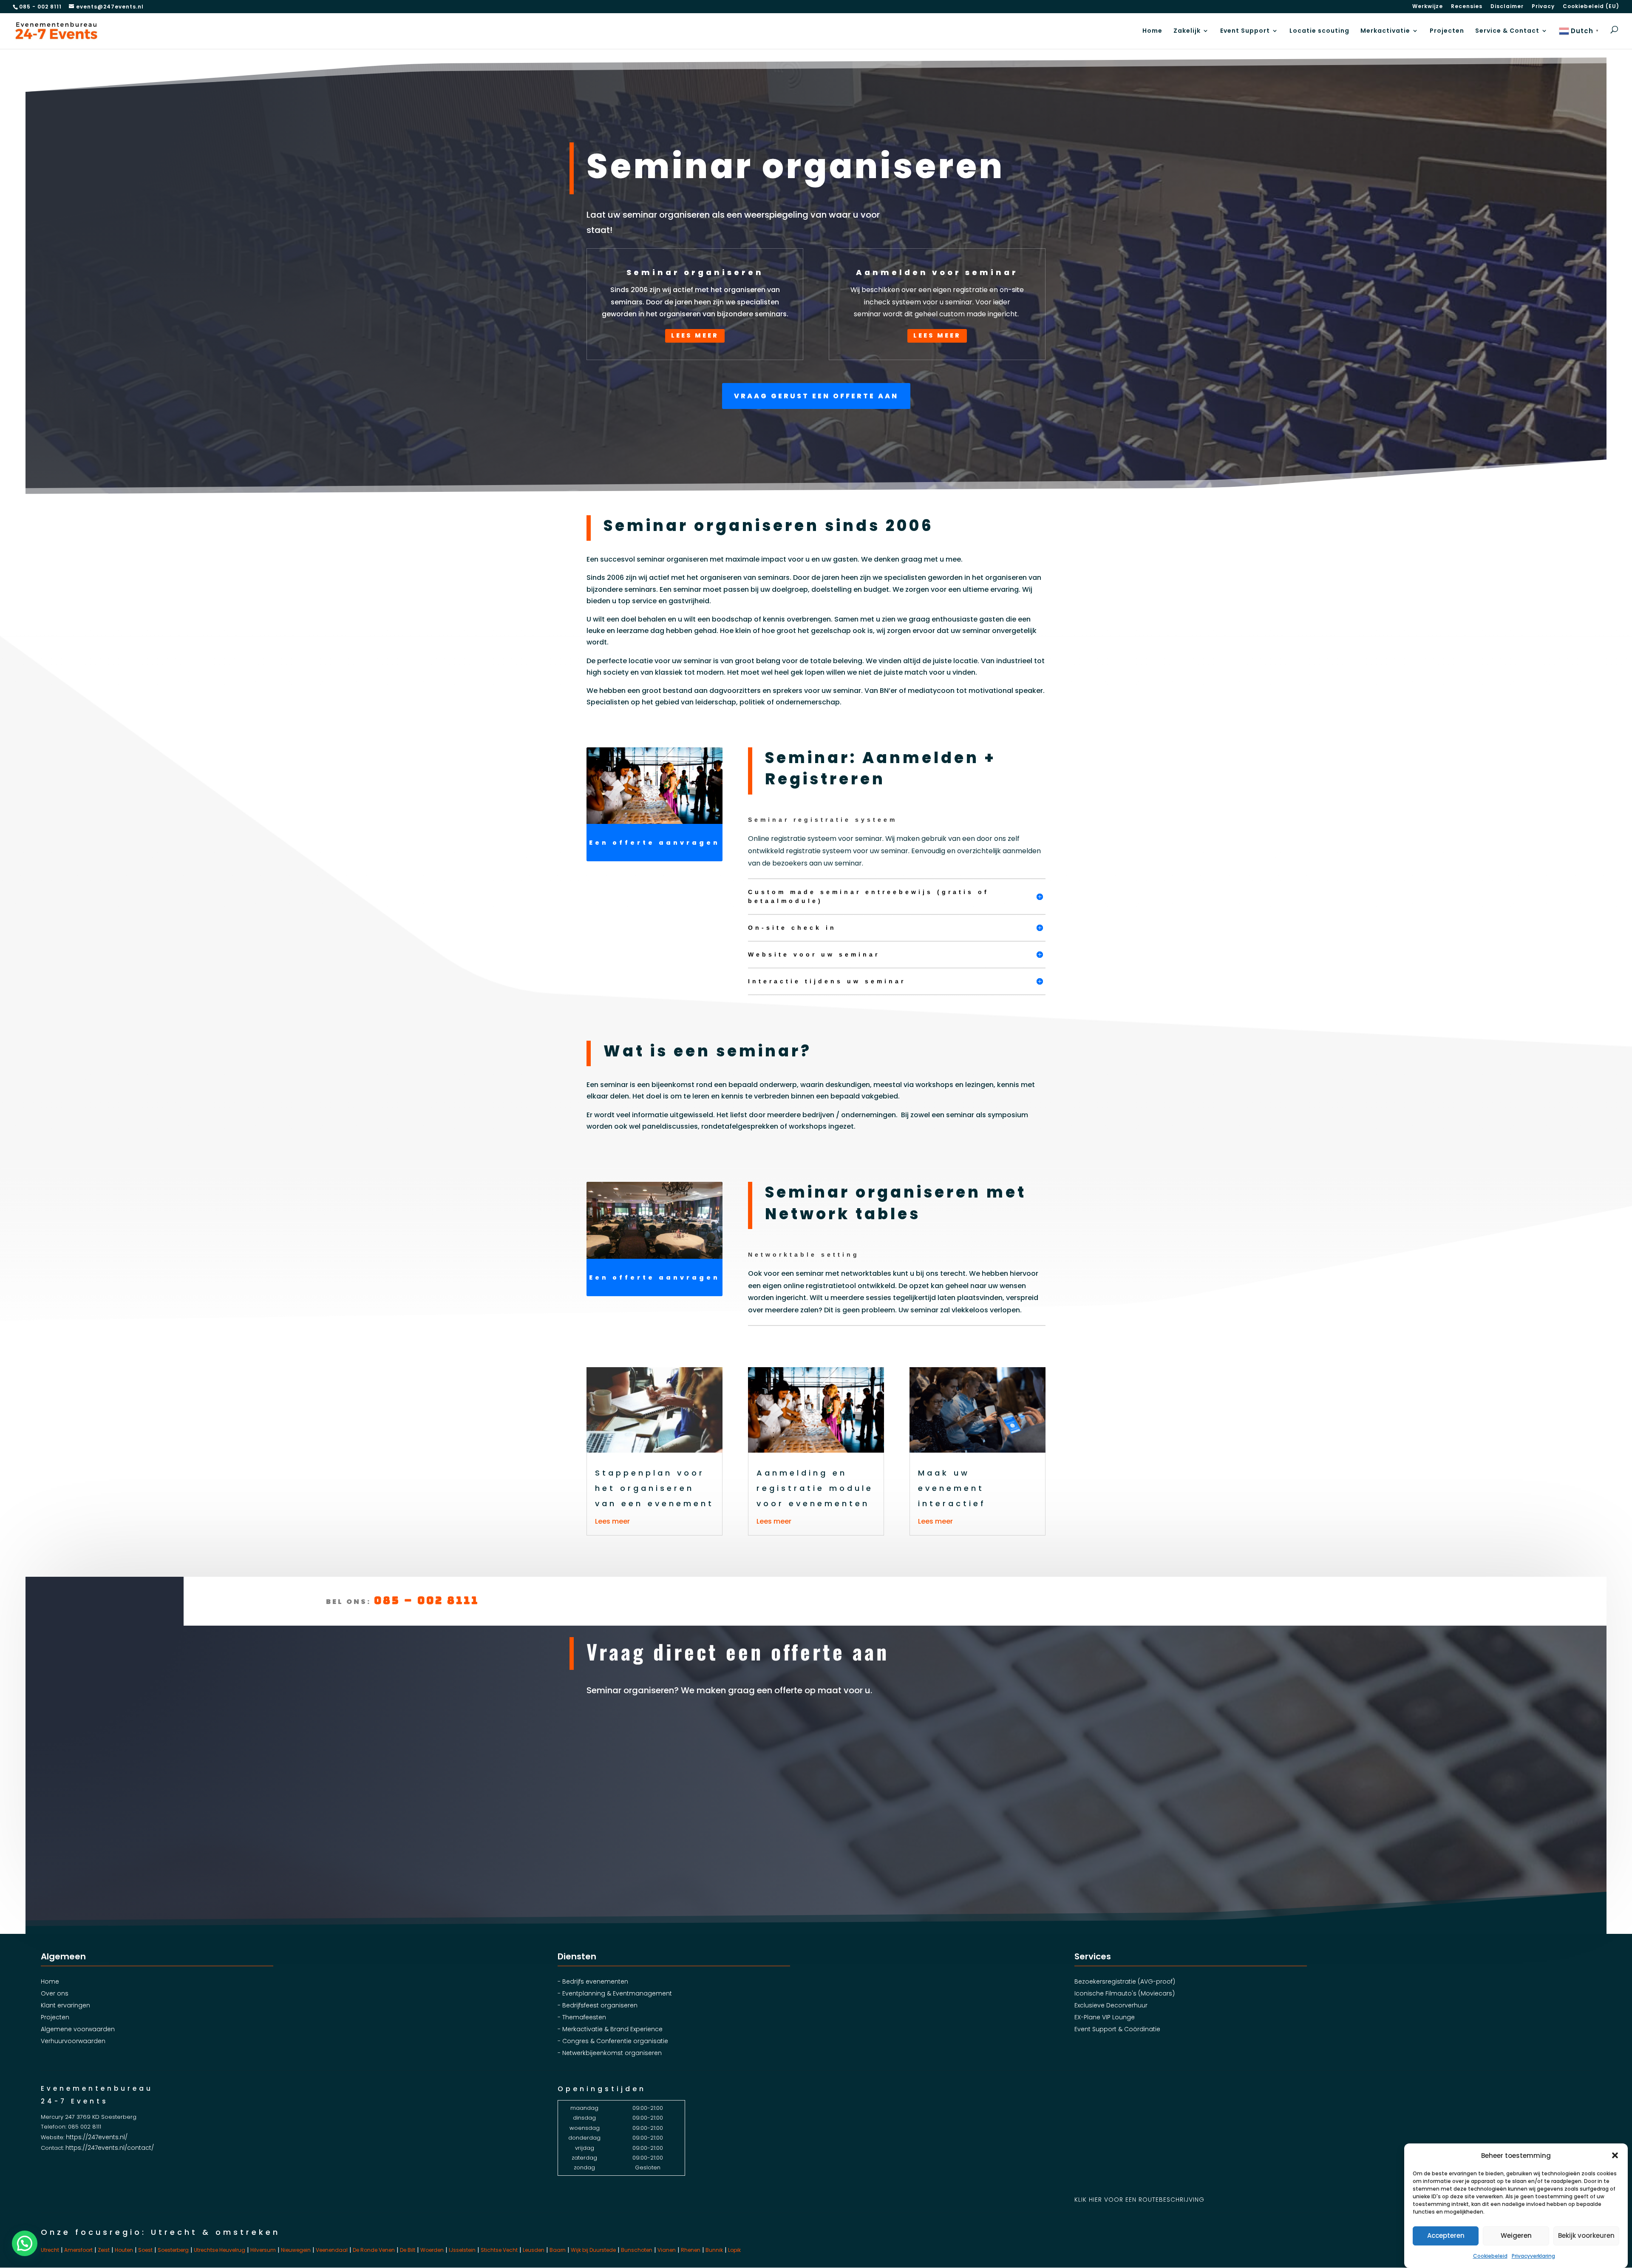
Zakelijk (1187, 31)
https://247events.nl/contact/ (110, 2148)
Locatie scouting (1319, 31)
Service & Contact (1507, 31)
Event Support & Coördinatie (1117, 2029)
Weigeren (1516, 2235)
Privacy (1543, 7)
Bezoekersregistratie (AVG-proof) (1125, 1981)
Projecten (1447, 31)
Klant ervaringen (65, 2005)
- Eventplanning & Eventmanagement (615, 1993)
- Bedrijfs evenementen (593, 1981)
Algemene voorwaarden (78, 2029)
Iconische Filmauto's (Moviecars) (1125, 1993)
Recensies (1467, 7)
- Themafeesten (582, 2017)
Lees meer (695, 335)
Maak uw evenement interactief (952, 1488)
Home (1152, 31)
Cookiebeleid (1490, 2256)
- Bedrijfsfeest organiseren (598, 2005)
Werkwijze (1428, 7)
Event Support (1245, 31)
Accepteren (1446, 2235)
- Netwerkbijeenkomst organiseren (610, 2053)
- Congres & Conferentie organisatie (613, 2041)
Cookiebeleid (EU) (1591, 7)
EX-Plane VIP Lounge (1105, 2017)
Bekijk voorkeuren (1586, 2235)
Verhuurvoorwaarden (73, 2041)
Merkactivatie (1385, 31)
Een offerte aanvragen (654, 843)
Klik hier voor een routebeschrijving (1139, 2200)
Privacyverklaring (1533, 2256)
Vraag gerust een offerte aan (816, 396)
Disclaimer (1507, 7)
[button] (1615, 2155)
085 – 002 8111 (426, 1600)
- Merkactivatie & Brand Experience (610, 2029)
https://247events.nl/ (97, 2137)
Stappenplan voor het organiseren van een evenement (654, 1488)
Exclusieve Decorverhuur (1111, 2005)
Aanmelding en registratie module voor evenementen (815, 1488)
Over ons (55, 1993)
